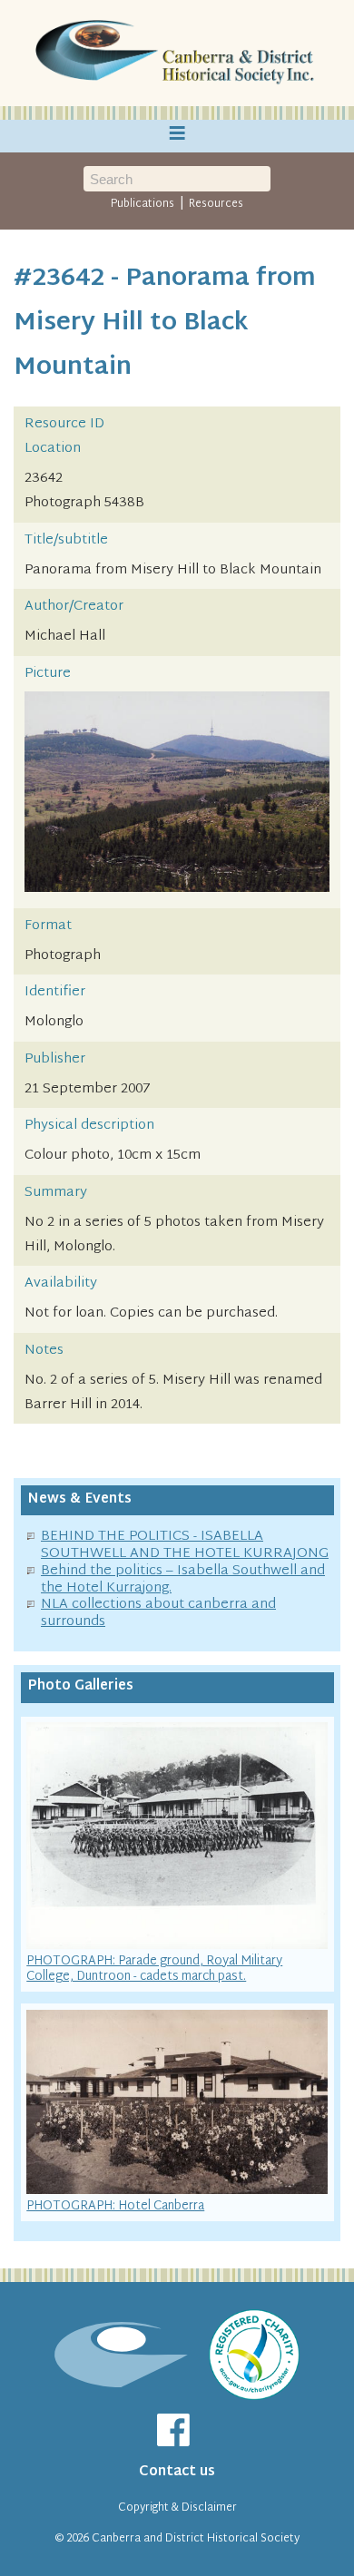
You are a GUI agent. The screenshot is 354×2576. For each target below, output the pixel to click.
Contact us (177, 2472)
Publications (143, 204)
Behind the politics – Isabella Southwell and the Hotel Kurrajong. (183, 1580)
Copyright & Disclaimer (177, 2508)
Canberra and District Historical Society (196, 2539)
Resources (216, 204)
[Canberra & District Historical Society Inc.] (177, 54)
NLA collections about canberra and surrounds (158, 1613)
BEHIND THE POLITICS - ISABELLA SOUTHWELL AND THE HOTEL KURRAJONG (185, 1545)
